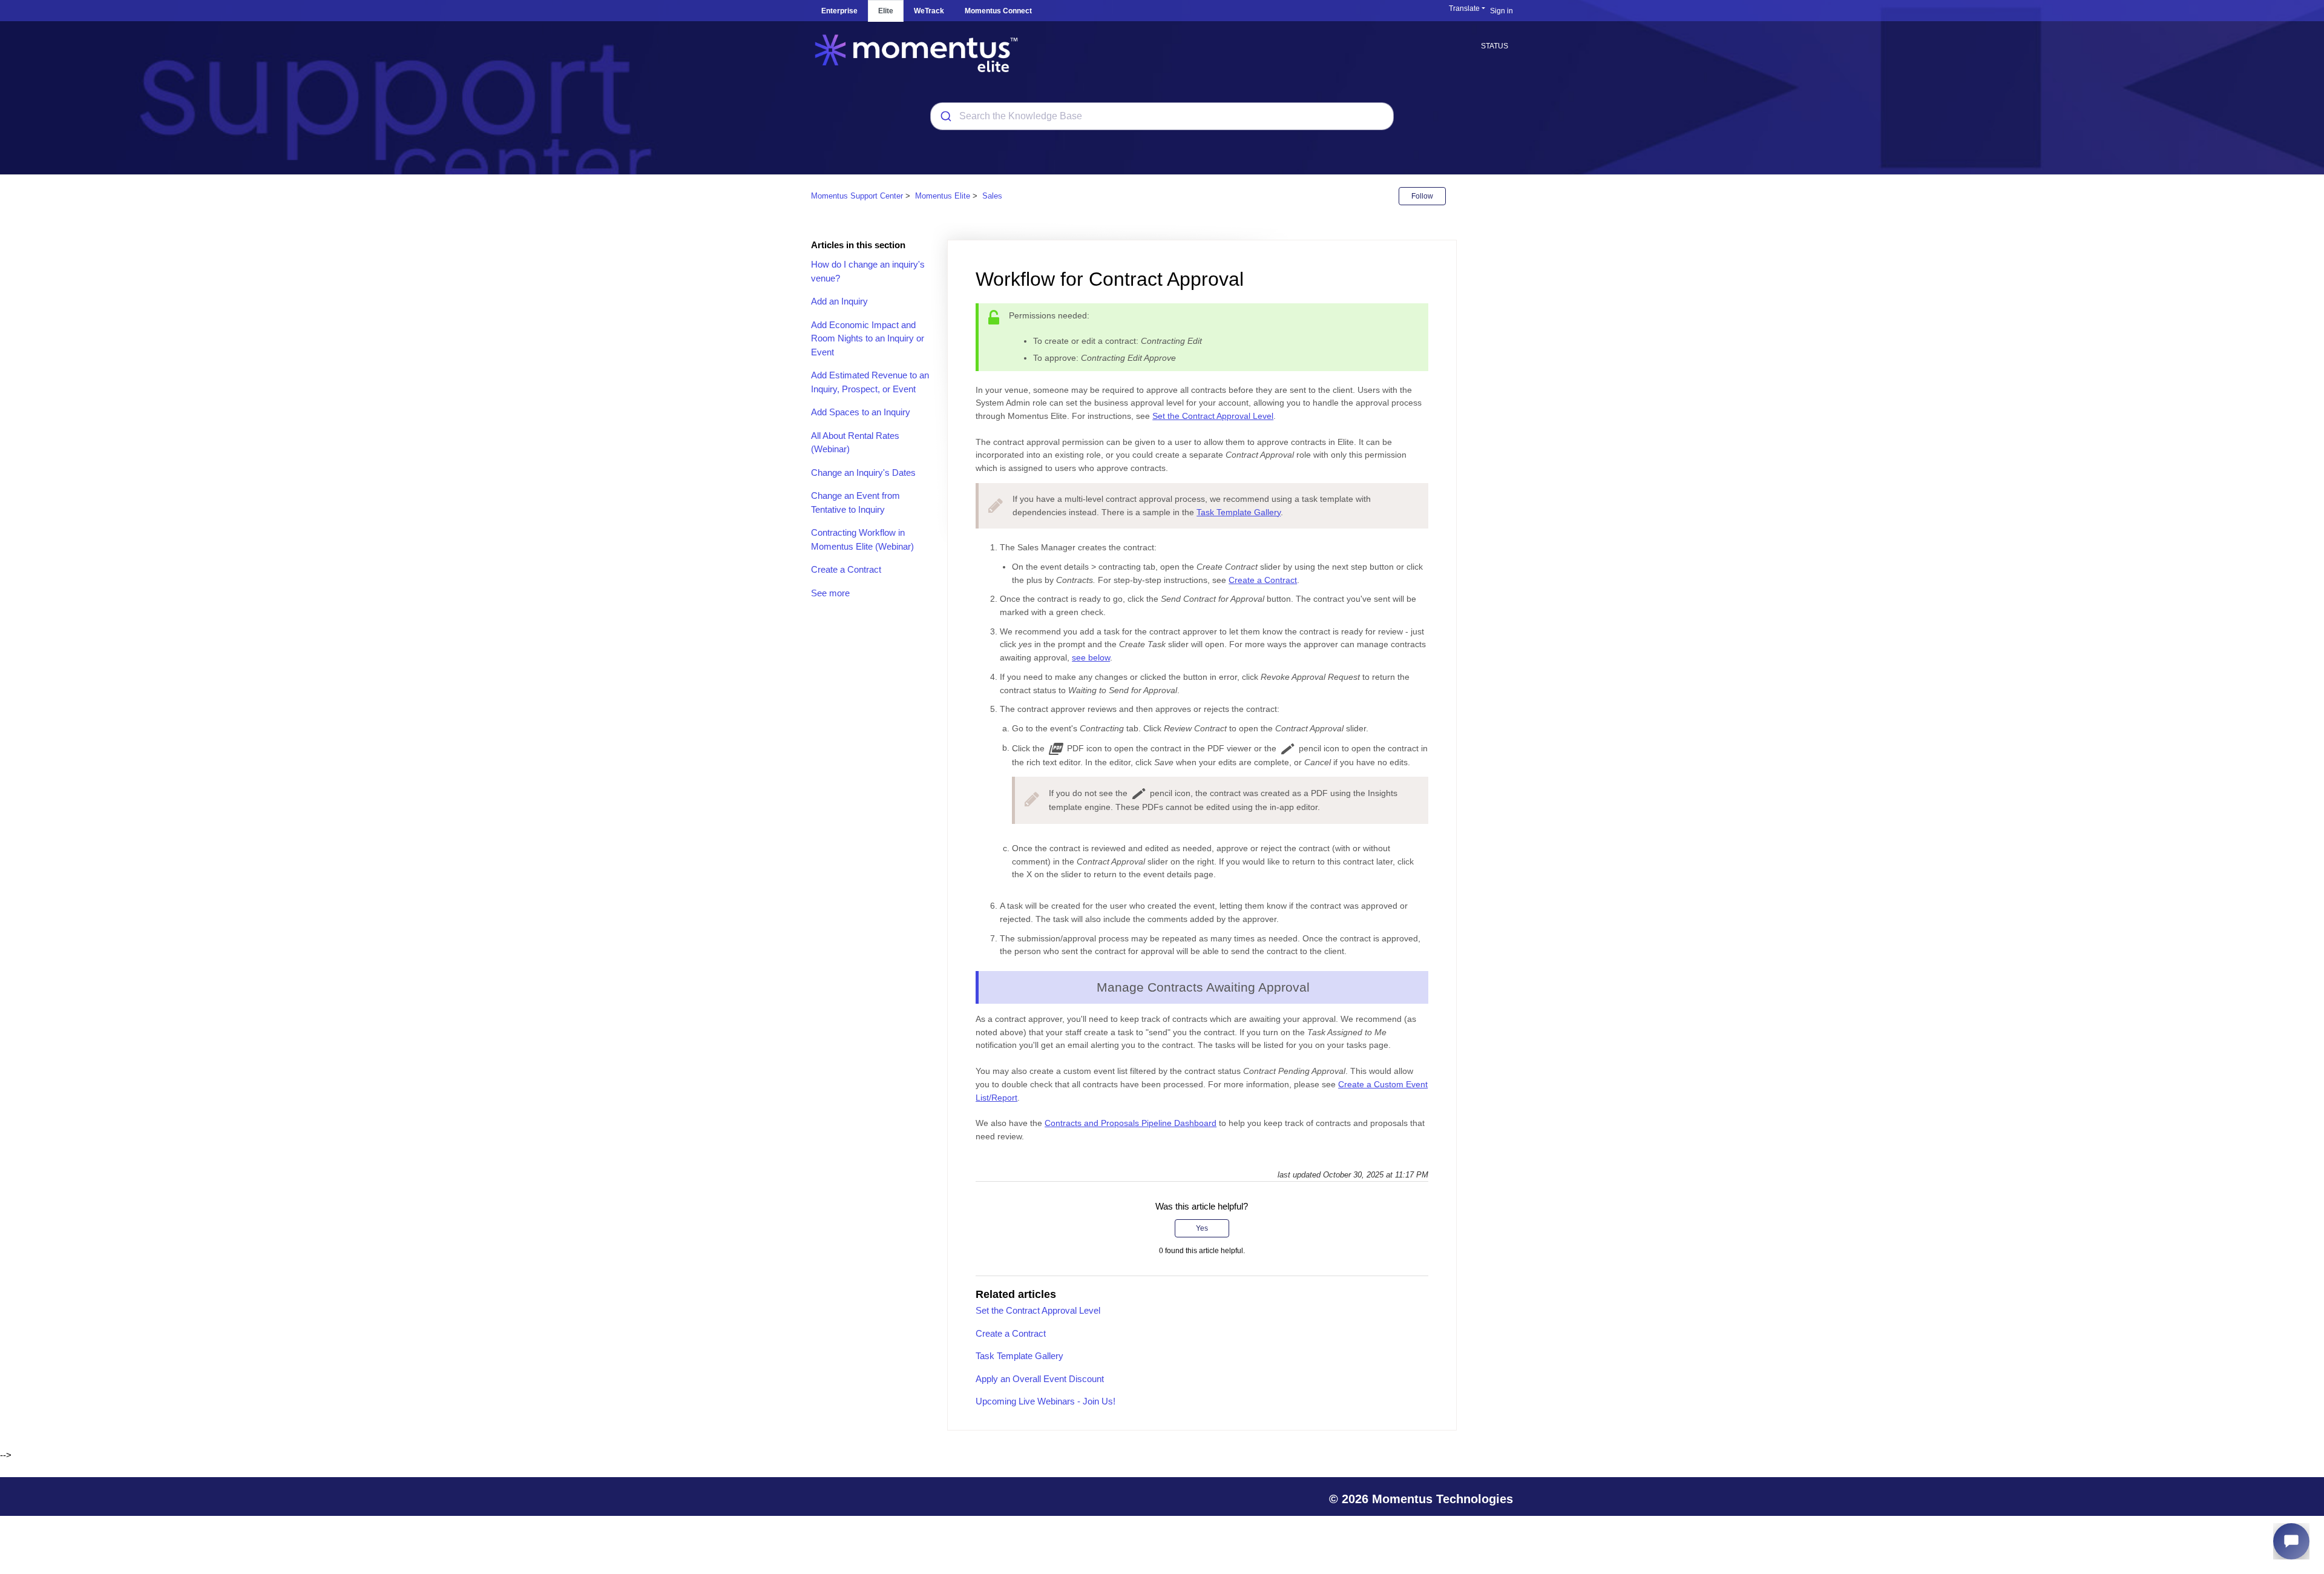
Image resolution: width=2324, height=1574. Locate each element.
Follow (1422, 196)
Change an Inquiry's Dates (863, 473)
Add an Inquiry (839, 301)
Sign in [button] (1502, 11)
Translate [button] (1464, 8)
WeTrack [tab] (929, 11)
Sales (992, 196)
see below (1091, 657)
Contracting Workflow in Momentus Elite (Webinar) (862, 539)
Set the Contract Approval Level (1213, 416)
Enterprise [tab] (839, 11)
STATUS (1495, 46)
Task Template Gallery (1239, 512)
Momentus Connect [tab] (998, 11)
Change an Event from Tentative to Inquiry (855, 502)
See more (830, 593)
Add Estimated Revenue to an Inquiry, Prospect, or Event (870, 382)
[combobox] (1162, 116)
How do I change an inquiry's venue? (868, 271)
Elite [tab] (886, 11)
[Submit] (945, 116)
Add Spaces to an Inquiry (861, 412)
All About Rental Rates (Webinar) (855, 443)
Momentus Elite (943, 196)
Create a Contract (846, 569)
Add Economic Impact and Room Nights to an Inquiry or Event (868, 338)
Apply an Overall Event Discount (1040, 1379)
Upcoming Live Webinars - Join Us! (1045, 1401)
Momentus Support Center (857, 196)
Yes (1202, 1228)
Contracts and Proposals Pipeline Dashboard (1131, 1123)
